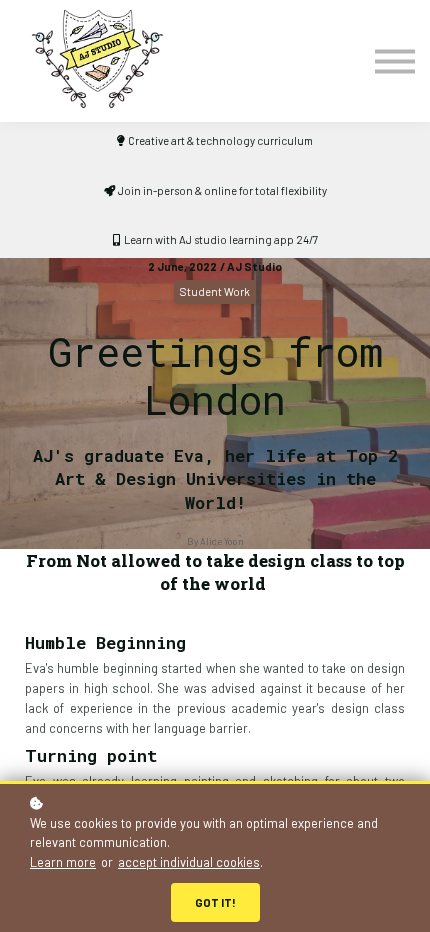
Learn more (63, 862)
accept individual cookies (189, 862)
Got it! (215, 902)
